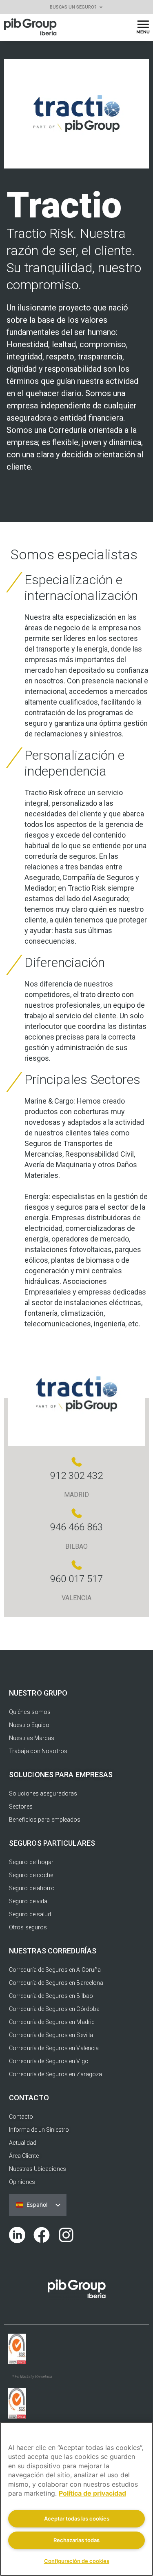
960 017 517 (76, 1579)
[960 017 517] (77, 1565)
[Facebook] (42, 2235)
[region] (76, 2499)
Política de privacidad (92, 2493)
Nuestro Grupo (38, 1693)
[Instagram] (66, 2235)
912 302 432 (76, 1476)
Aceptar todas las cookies (77, 2518)
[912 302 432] (77, 1462)
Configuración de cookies (77, 2561)
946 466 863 (76, 1527)
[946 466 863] (77, 1513)
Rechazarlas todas (76, 2540)
